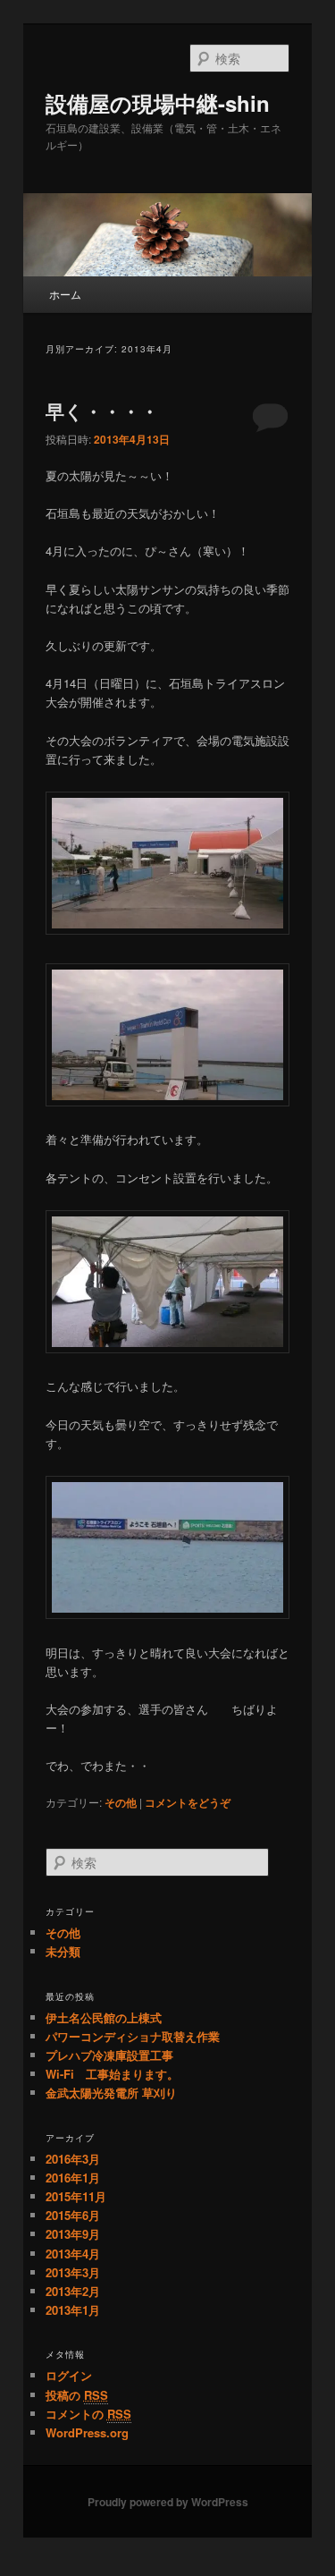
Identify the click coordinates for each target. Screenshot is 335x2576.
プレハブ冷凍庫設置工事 (109, 2055)
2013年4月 (73, 2254)
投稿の (77, 2395)
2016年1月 (73, 2178)
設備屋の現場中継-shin (158, 103)
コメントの (88, 2414)
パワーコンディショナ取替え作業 (133, 2036)
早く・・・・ (102, 411)
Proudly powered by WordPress (168, 2502)
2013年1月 (73, 2310)
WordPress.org (87, 2432)
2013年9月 (73, 2234)
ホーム (65, 294)
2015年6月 (73, 2215)
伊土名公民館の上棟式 (104, 2017)
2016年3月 (73, 2159)
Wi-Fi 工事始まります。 (112, 2074)
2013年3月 (73, 2272)
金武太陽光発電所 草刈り (111, 2093)
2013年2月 (73, 2291)
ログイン (69, 2375)
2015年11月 (76, 2196)
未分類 (63, 1951)
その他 (121, 1802)
